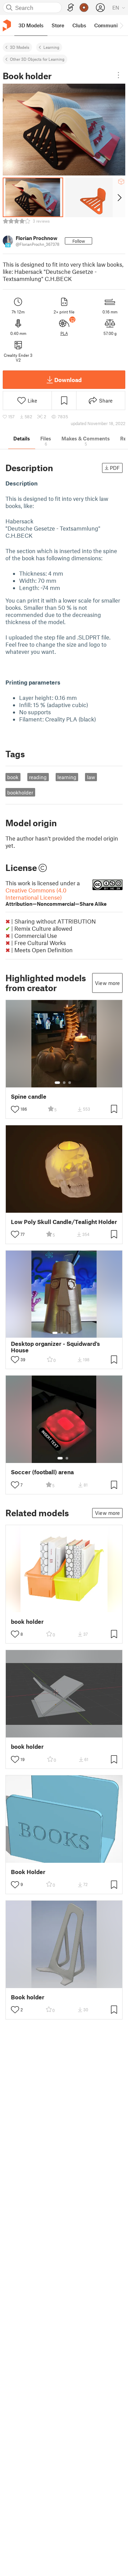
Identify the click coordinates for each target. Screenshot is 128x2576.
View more (107, 983)
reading (38, 777)
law (91, 777)
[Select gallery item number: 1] (57, 1083)
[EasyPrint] (71, 8)
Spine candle (29, 1096)
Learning (51, 47)
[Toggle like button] (15, 1109)
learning (67, 777)
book (13, 777)
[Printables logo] (7, 25)
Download (68, 380)
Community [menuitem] (108, 25)
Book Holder (28, 1872)
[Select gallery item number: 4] (73, 1333)
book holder (27, 1622)
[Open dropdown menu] (118, 75)
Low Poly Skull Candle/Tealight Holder (64, 1222)
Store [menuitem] (58, 25)
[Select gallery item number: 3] (70, 1083)
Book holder (28, 1997)
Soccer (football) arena (42, 1472)
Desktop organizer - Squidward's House (55, 1347)
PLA (64, 333)
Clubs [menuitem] (79, 25)
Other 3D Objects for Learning (37, 59)
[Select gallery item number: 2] (64, 1083)
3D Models (20, 47)
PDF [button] (115, 468)
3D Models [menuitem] (31, 25)
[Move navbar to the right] (121, 25)
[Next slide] (119, 197)
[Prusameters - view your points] (84, 8)
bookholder (20, 792)
